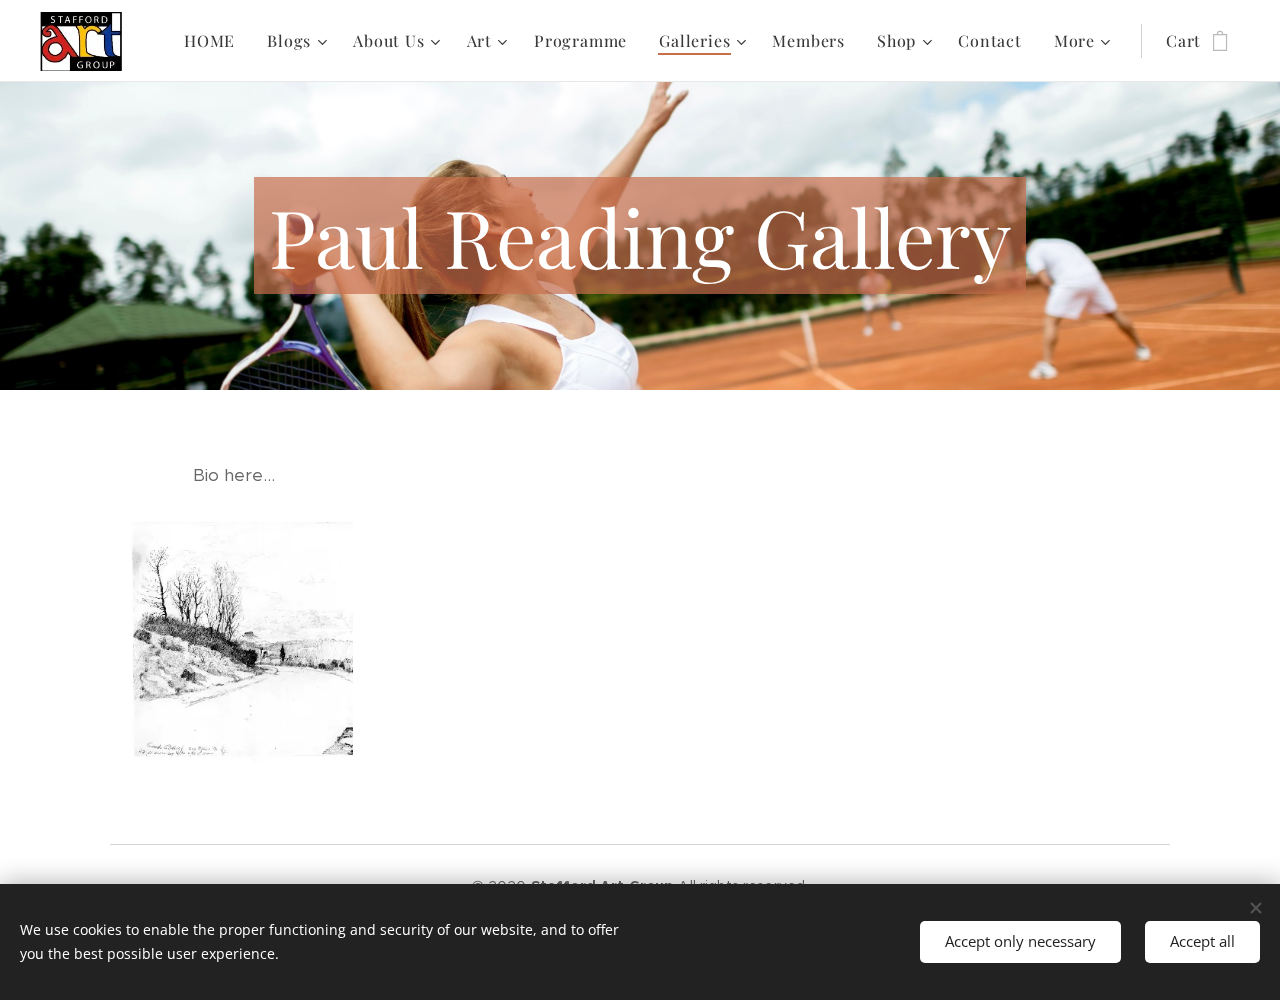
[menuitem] (215, 41)
